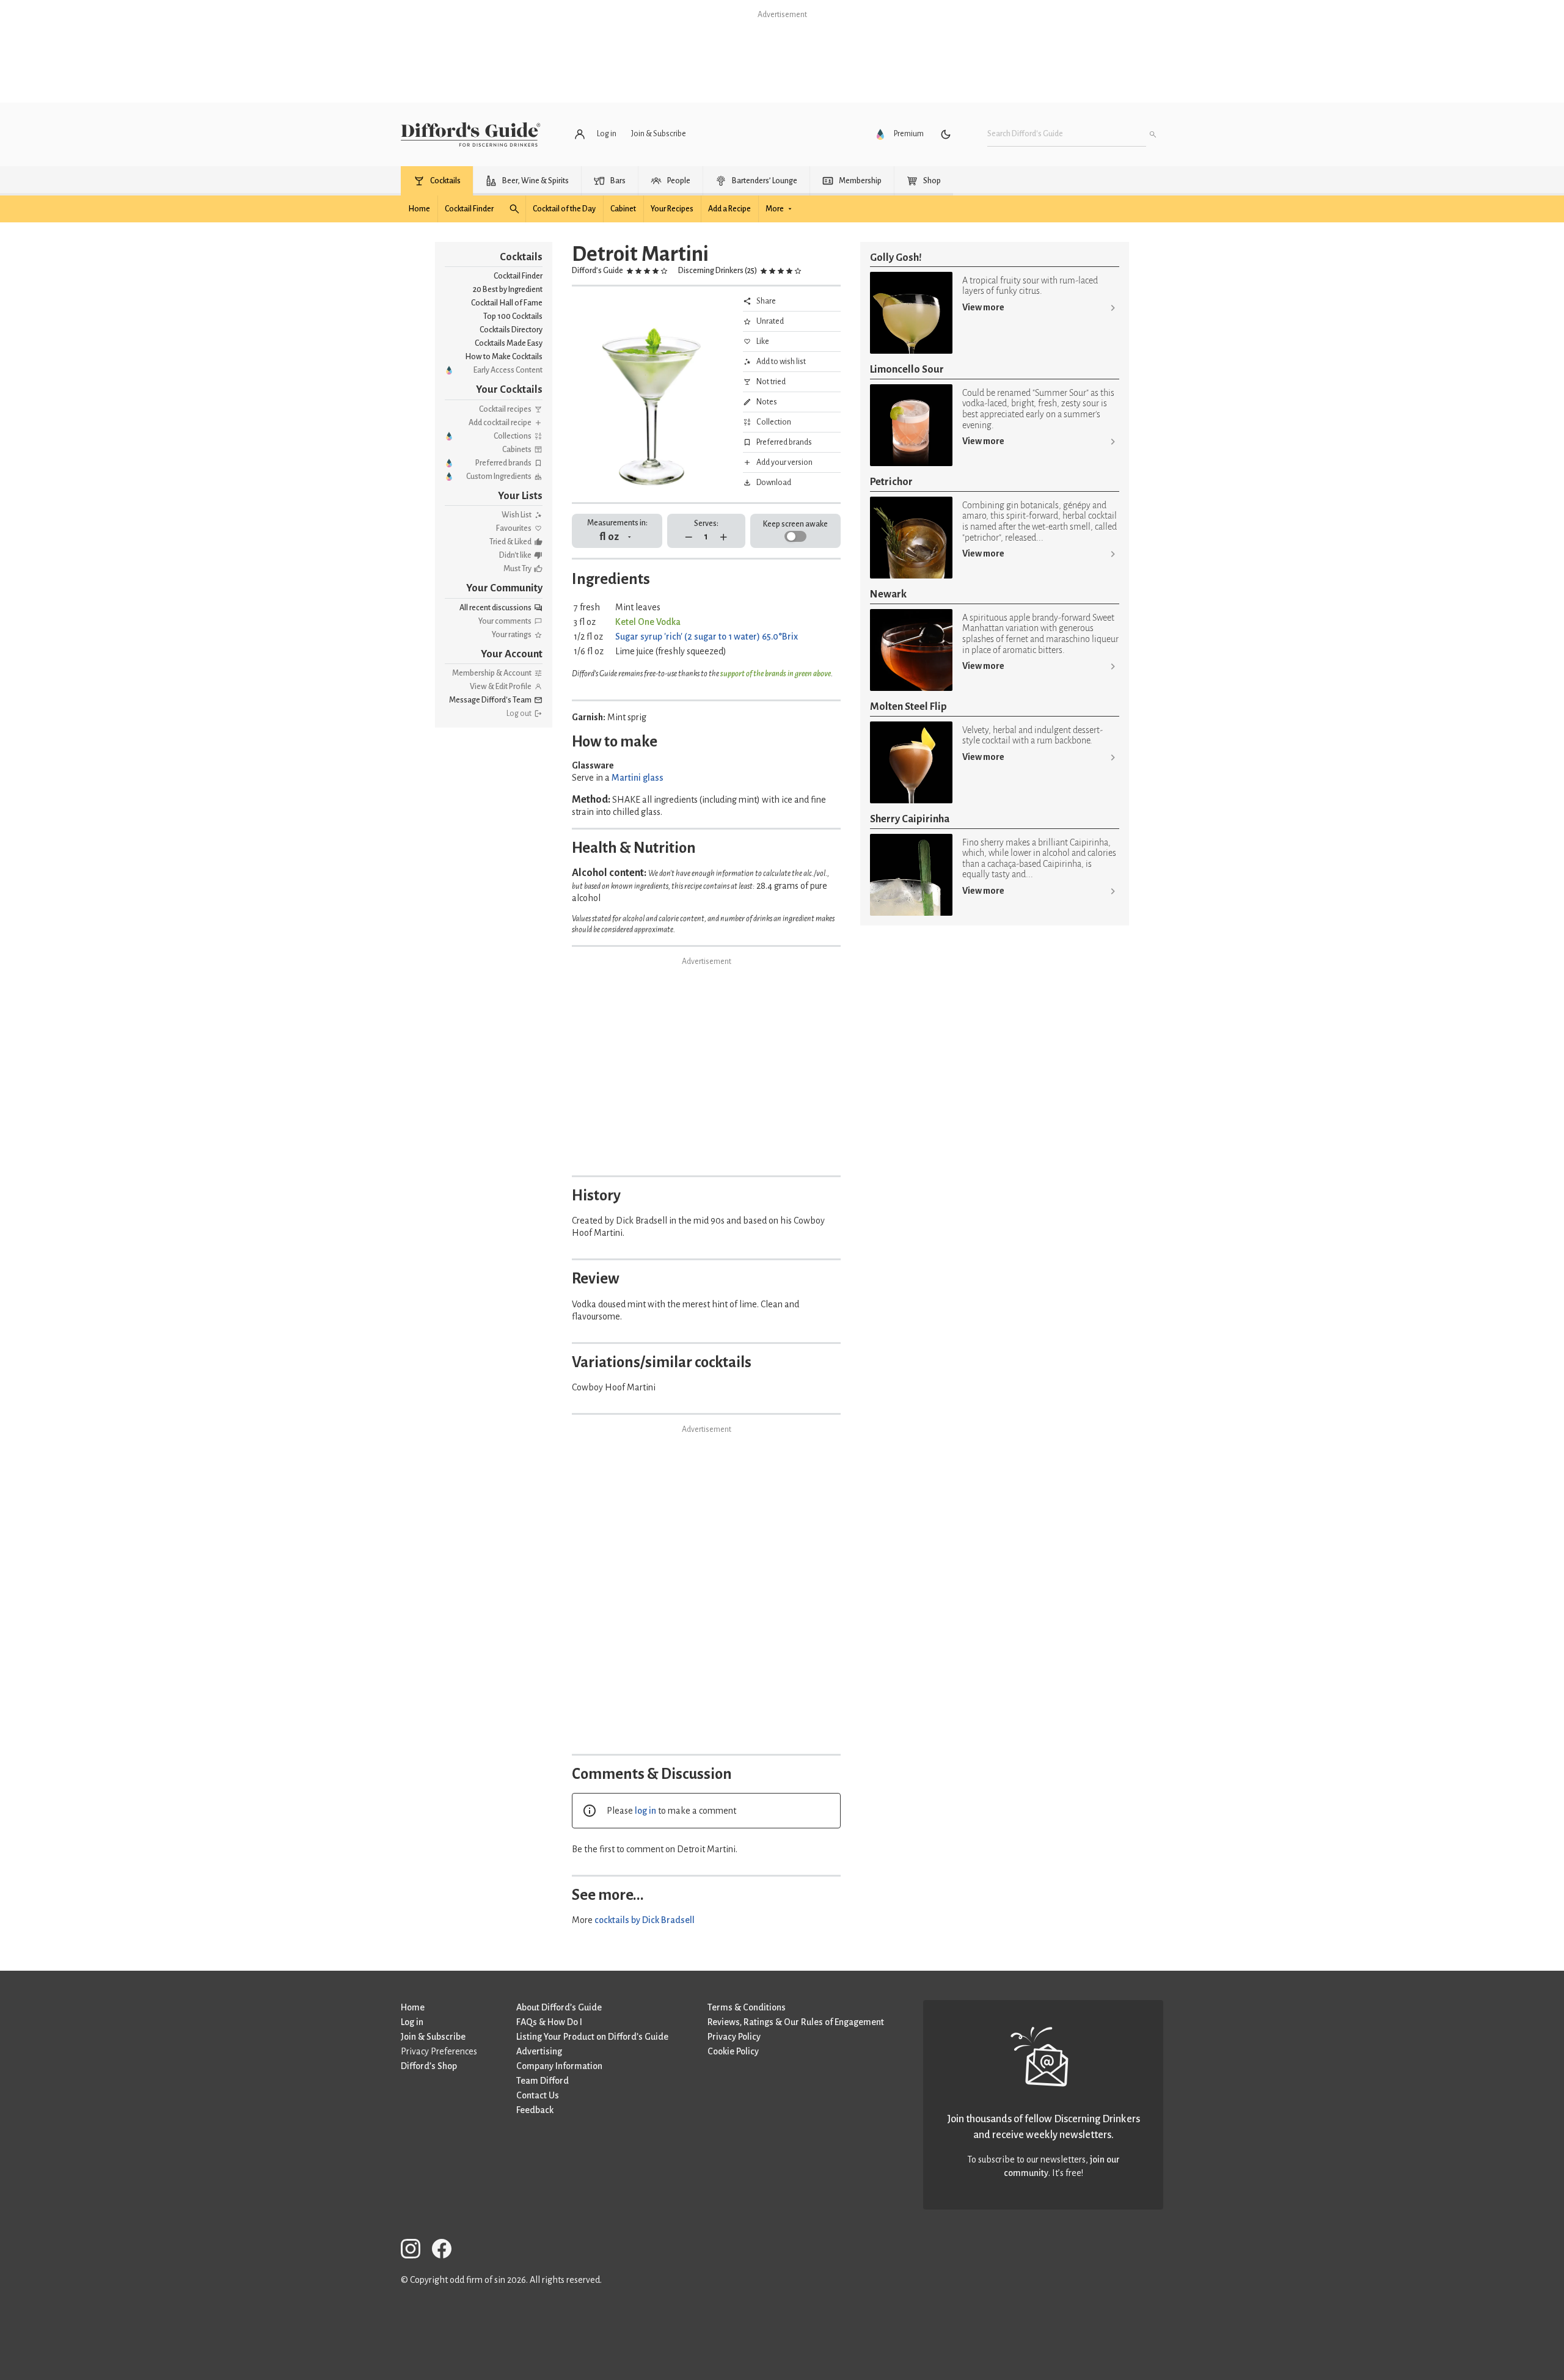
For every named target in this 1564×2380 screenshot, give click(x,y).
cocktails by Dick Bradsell (645, 1920)
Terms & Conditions (747, 2007)
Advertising (539, 2051)
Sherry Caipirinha (910, 819)
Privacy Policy (734, 2037)
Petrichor (891, 482)
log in (645, 1811)
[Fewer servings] (689, 537)
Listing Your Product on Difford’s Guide (592, 2037)
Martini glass (638, 778)
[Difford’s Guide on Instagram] (415, 2251)
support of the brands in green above (776, 674)
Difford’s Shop (429, 2066)
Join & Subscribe (433, 2037)
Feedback (535, 2110)
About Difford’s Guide (559, 2007)
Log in (412, 2022)
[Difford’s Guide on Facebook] (447, 2251)
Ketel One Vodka (648, 622)
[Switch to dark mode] (946, 134)
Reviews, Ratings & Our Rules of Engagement (796, 2022)
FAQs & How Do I (549, 2022)
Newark (888, 594)
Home (413, 2007)
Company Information (559, 2066)
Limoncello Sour (907, 369)
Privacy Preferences (439, 2051)
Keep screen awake (795, 524)
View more (983, 307)
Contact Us (538, 2095)
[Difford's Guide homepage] (471, 134)
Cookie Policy (733, 2051)
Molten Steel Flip (908, 706)
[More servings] (724, 537)
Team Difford (543, 2081)
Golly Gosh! (896, 257)
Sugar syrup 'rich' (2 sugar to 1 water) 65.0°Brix (707, 637)
